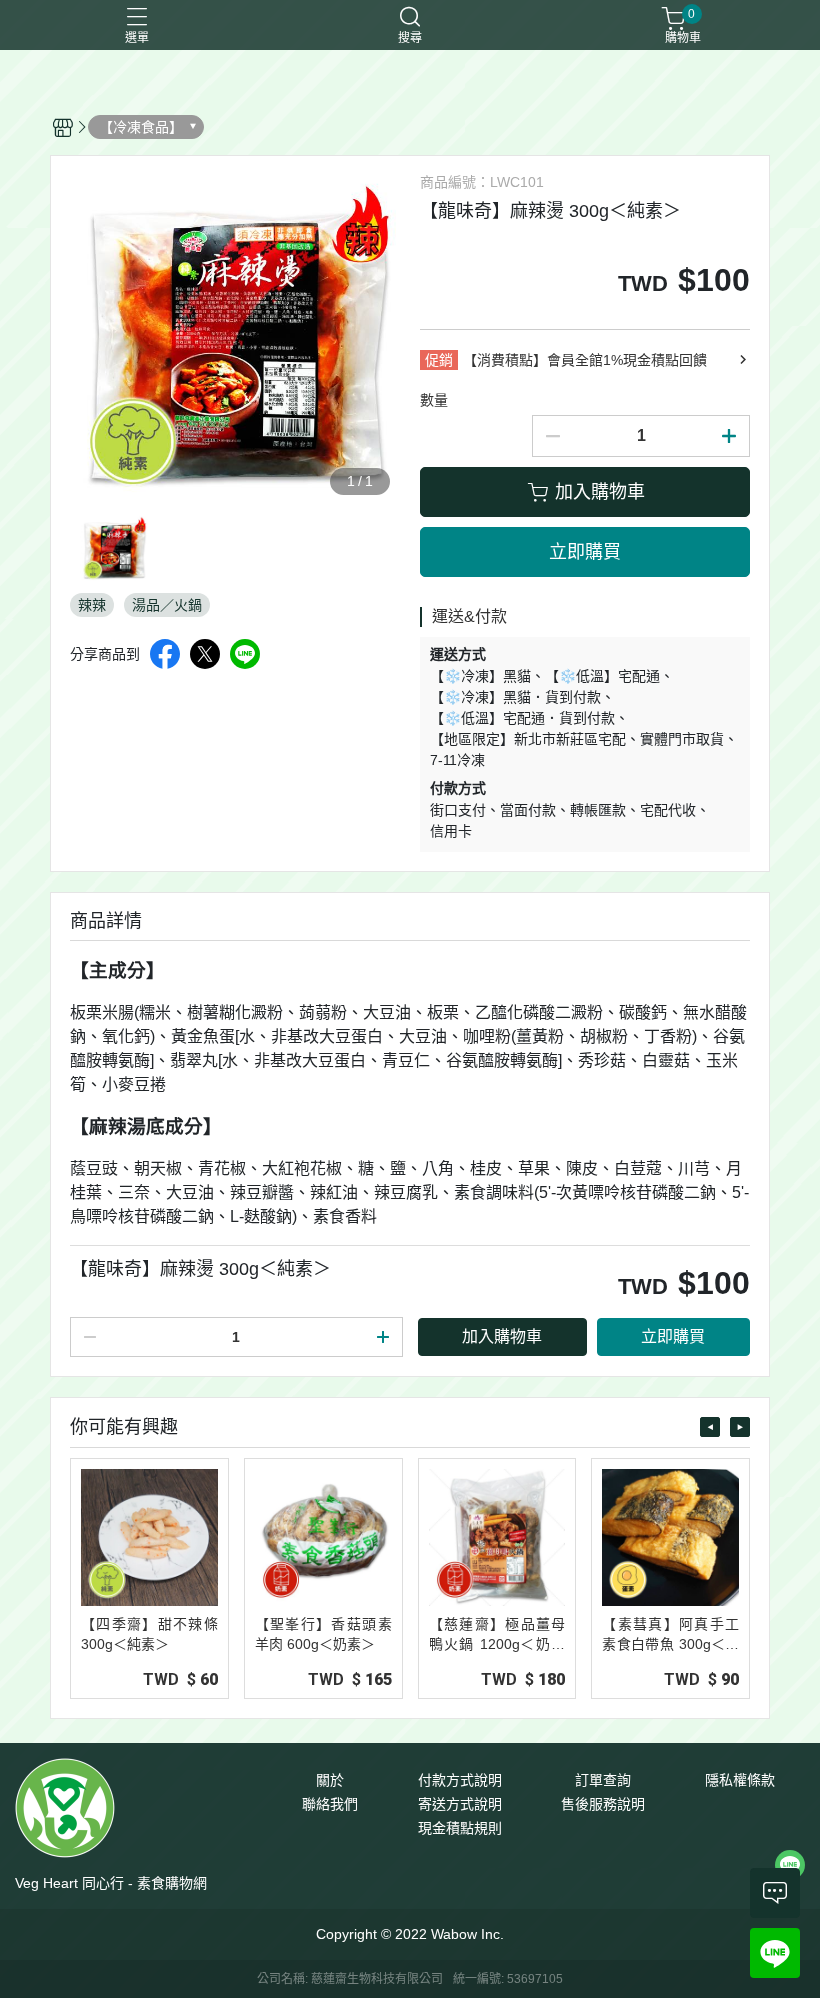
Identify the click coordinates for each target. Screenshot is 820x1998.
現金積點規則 (460, 1828)
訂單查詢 (603, 1780)
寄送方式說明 (460, 1804)
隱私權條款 (740, 1780)
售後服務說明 (603, 1804)
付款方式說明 (460, 1780)
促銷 (439, 360)
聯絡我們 (330, 1804)
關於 (330, 1780)
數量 (434, 400)
